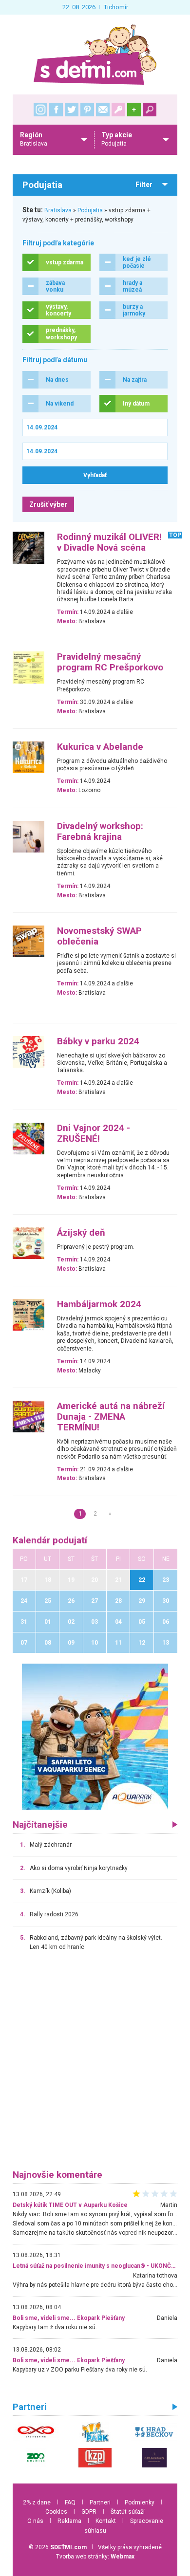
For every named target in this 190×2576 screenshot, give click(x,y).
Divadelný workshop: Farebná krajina (100, 832)
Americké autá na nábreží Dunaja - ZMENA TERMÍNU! (111, 1417)
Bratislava (58, 210)
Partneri (100, 2502)
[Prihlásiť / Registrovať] (118, 110)
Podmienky (140, 2502)
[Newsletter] (103, 110)
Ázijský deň (81, 1233)
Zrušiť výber (48, 504)
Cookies (56, 2512)
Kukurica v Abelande (100, 747)
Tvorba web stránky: (95, 2557)
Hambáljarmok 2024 (99, 1304)
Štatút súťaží (128, 2512)
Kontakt (106, 2521)
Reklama (69, 2521)
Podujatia (90, 210)
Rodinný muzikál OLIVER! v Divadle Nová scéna (109, 542)
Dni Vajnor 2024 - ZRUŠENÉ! (94, 1133)
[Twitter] (72, 110)
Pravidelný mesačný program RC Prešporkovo (110, 662)
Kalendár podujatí (50, 1540)
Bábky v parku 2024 (98, 1041)
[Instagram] (40, 110)
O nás (35, 2521)
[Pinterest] (87, 110)
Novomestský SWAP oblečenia (99, 936)
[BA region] (95, 1736)
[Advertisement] (95, 2065)
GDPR (89, 2512)
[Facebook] (56, 110)
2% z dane (37, 2502)
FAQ (70, 2502)
